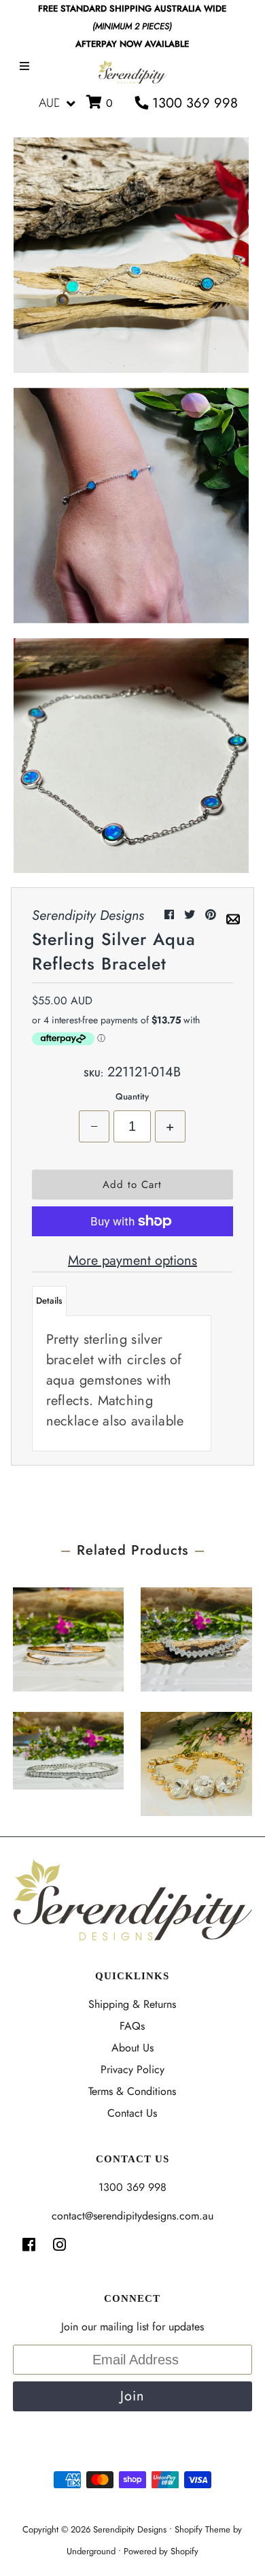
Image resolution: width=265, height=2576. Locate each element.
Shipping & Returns (132, 2004)
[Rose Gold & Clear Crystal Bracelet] (68, 1636)
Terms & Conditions (132, 2091)
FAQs (132, 2026)
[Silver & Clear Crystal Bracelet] (196, 1636)
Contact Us (132, 2113)
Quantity (132, 1096)
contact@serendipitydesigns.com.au (132, 2216)
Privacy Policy (132, 2069)
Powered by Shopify (161, 2551)
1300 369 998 (193, 103)
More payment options (132, 1260)
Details (49, 1301)
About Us (132, 2048)
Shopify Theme (202, 2529)
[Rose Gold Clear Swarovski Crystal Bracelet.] (196, 1761)
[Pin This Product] (212, 915)
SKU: (93, 1073)
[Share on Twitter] (191, 915)
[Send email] (233, 915)
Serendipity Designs (130, 2529)
